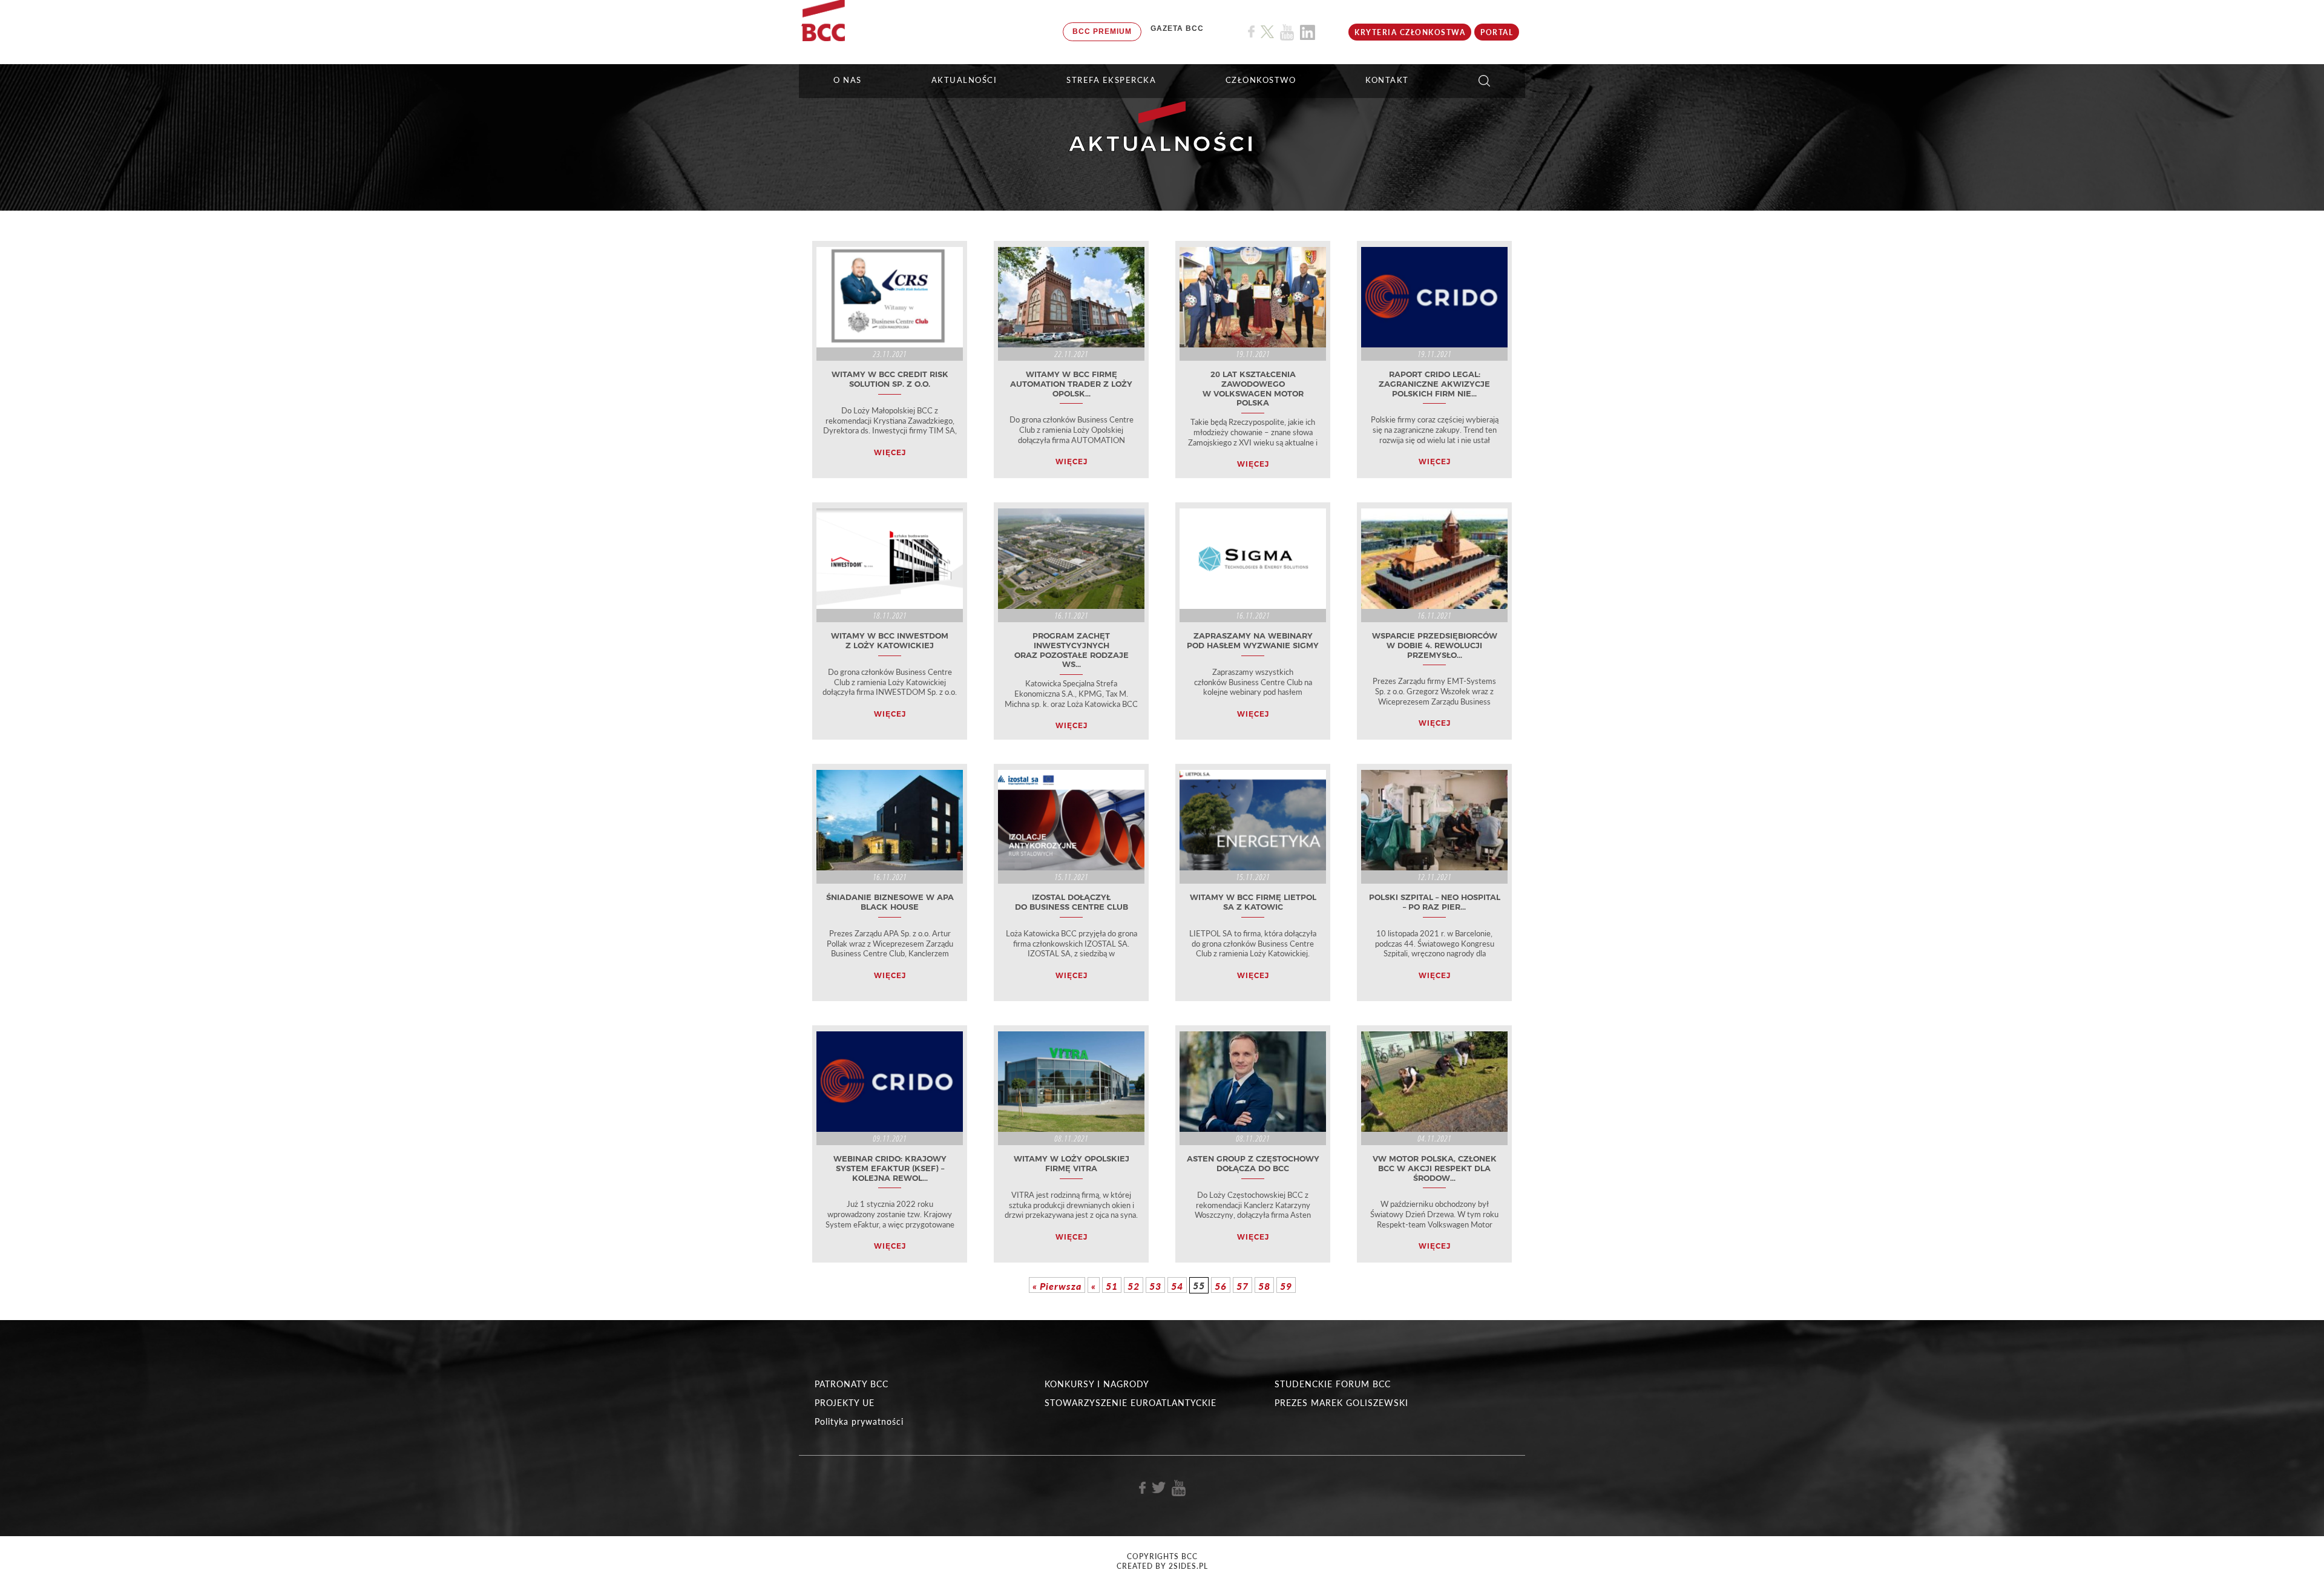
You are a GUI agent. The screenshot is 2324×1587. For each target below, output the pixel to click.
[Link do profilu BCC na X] (1267, 32)
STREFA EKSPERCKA (1111, 80)
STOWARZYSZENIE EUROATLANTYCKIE (1131, 1403)
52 (1134, 1286)
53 (1155, 1286)
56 (1221, 1286)
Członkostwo (1261, 80)
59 (1286, 1286)
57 (1242, 1286)
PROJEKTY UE (845, 1403)
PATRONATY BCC (852, 1384)
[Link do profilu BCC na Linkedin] (1308, 32)
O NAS (848, 80)
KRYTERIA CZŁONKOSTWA (1410, 32)
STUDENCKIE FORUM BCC (1333, 1384)
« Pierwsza (1057, 1286)
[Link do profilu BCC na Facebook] (1251, 32)
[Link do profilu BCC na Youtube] (1287, 32)
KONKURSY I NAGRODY (1097, 1384)
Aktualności (964, 80)
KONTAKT (1387, 80)
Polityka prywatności (859, 1421)
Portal (1497, 32)
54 (1177, 1286)
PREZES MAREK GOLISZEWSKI (1341, 1403)
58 (1264, 1286)
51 (1112, 1286)
